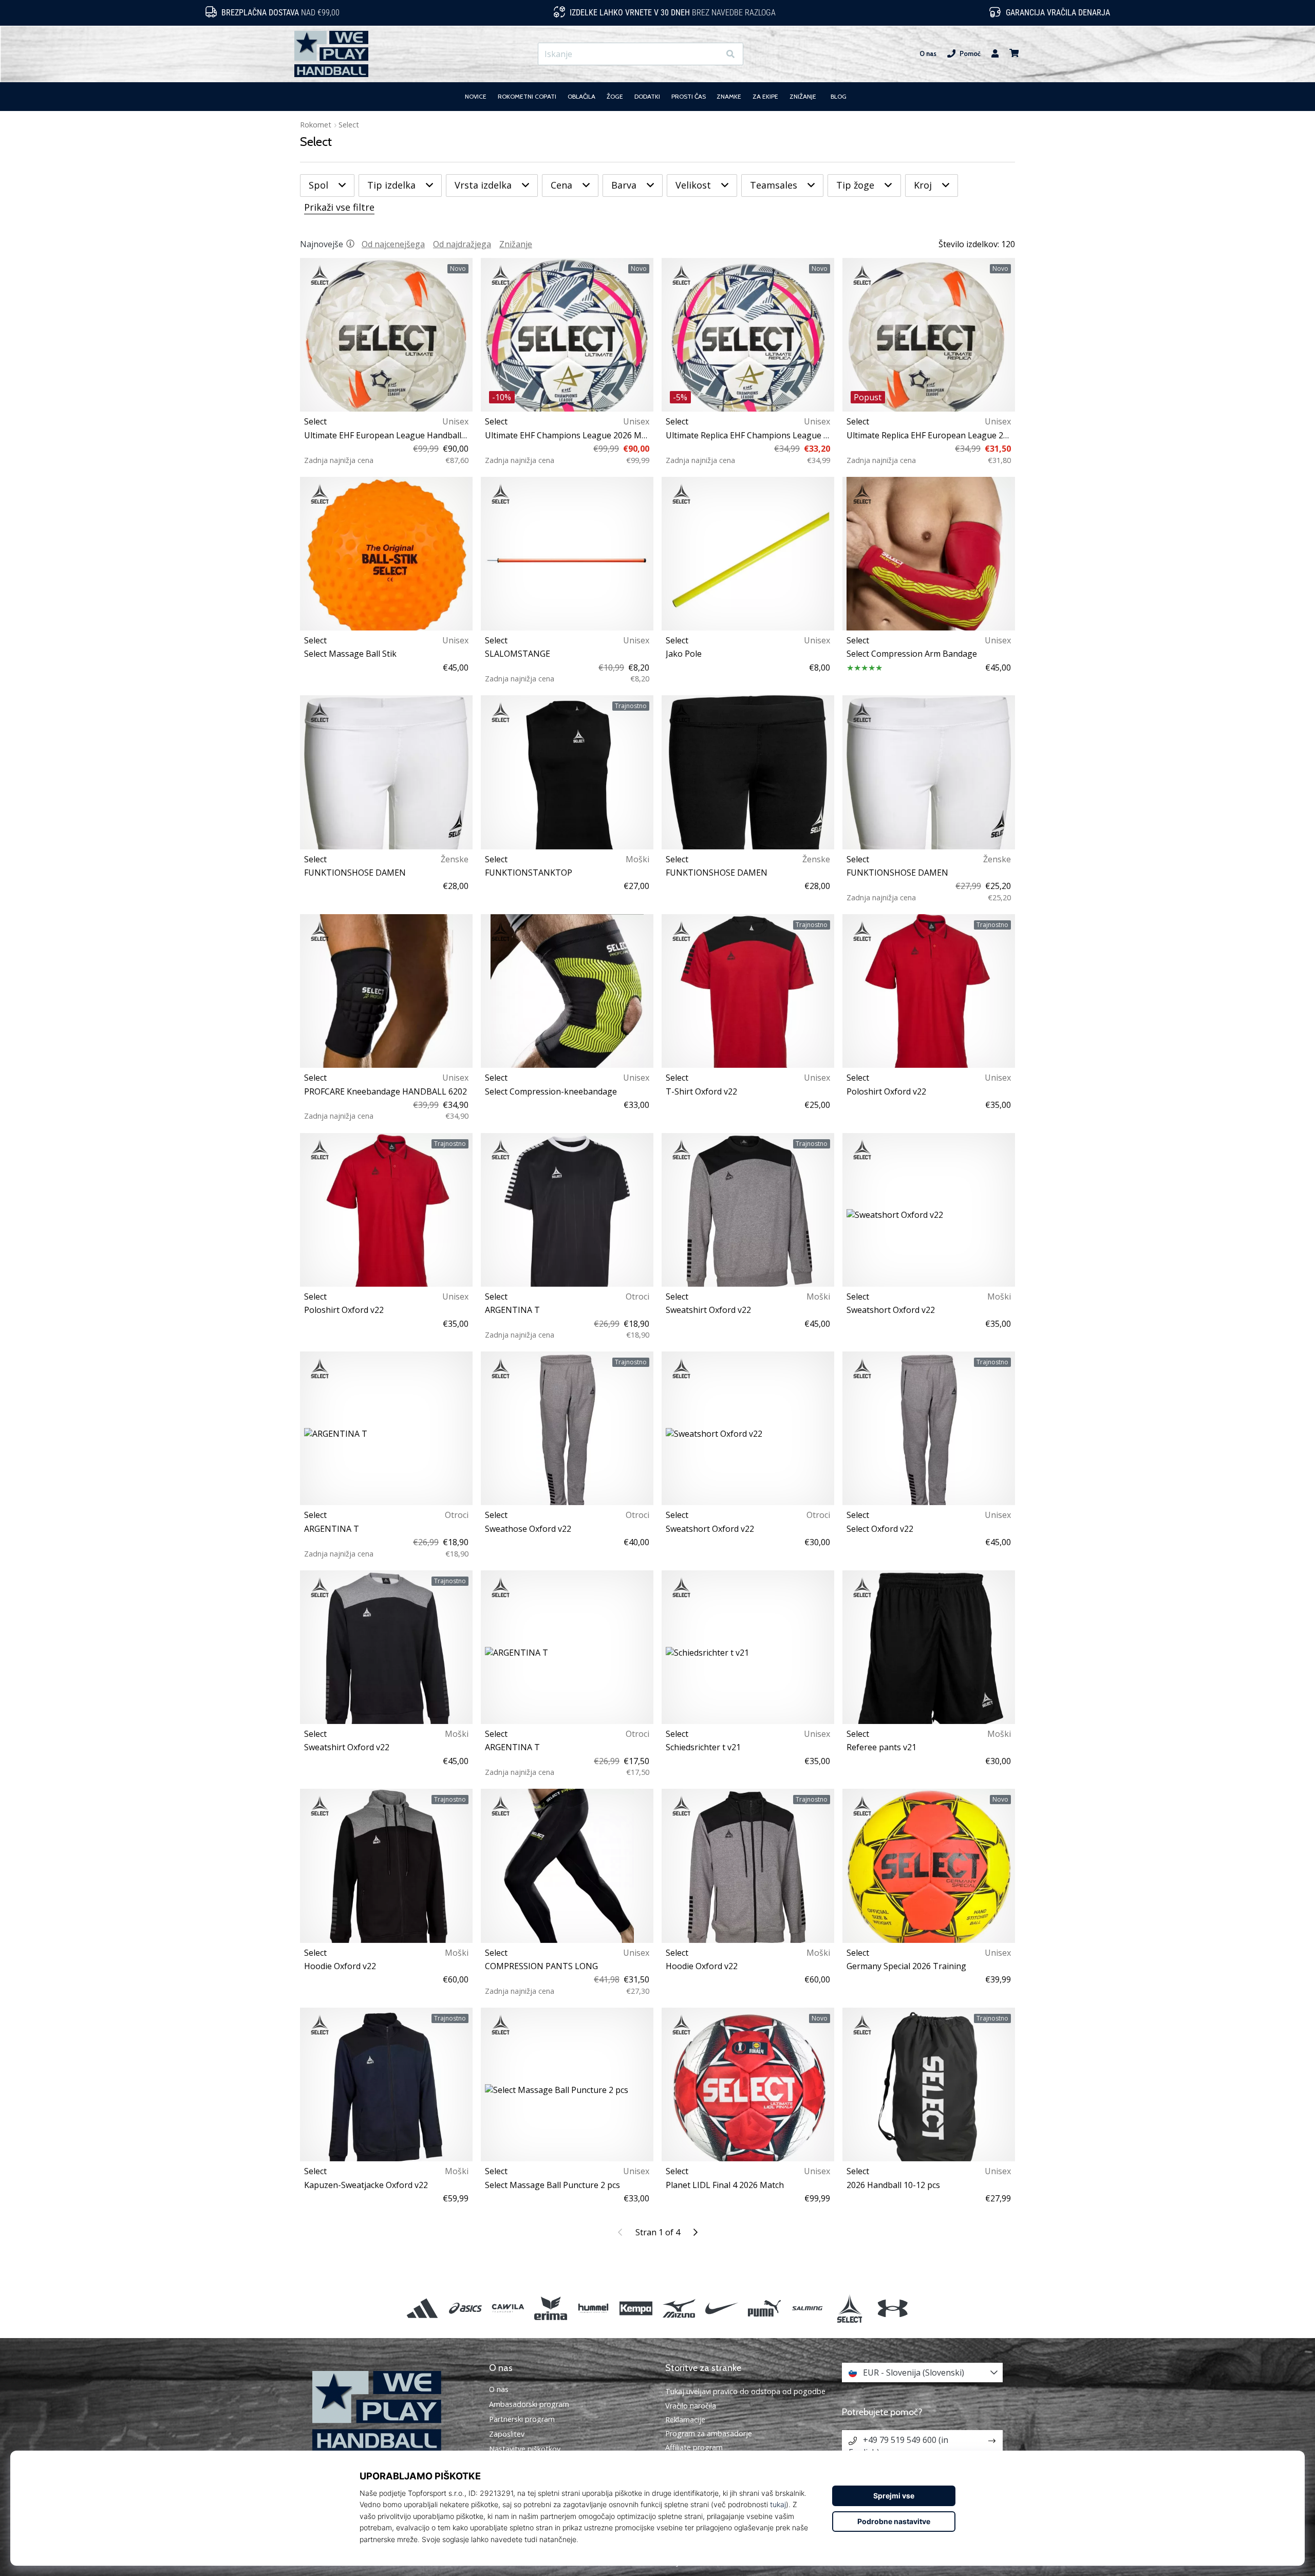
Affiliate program (694, 2447)
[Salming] (807, 2309)
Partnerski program (522, 2419)
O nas (928, 54)
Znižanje (516, 244)
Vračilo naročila (691, 2406)
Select (349, 125)
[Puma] (764, 2309)
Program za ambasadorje (709, 2433)
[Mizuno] (679, 2309)
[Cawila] (508, 2309)
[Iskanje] (730, 54)
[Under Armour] (893, 2309)
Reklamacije (685, 2420)
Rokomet (316, 125)
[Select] (850, 2309)
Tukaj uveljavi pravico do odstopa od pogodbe (745, 2391)
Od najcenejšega (393, 244)
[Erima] (550, 2309)
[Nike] (721, 2309)
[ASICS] (465, 2309)
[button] (712, 54)
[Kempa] (636, 2309)
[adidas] (422, 2309)
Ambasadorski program (529, 2404)
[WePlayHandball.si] (393, 2411)
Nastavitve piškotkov (525, 2449)
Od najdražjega (462, 244)
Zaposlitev (507, 2434)
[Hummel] (594, 2309)
